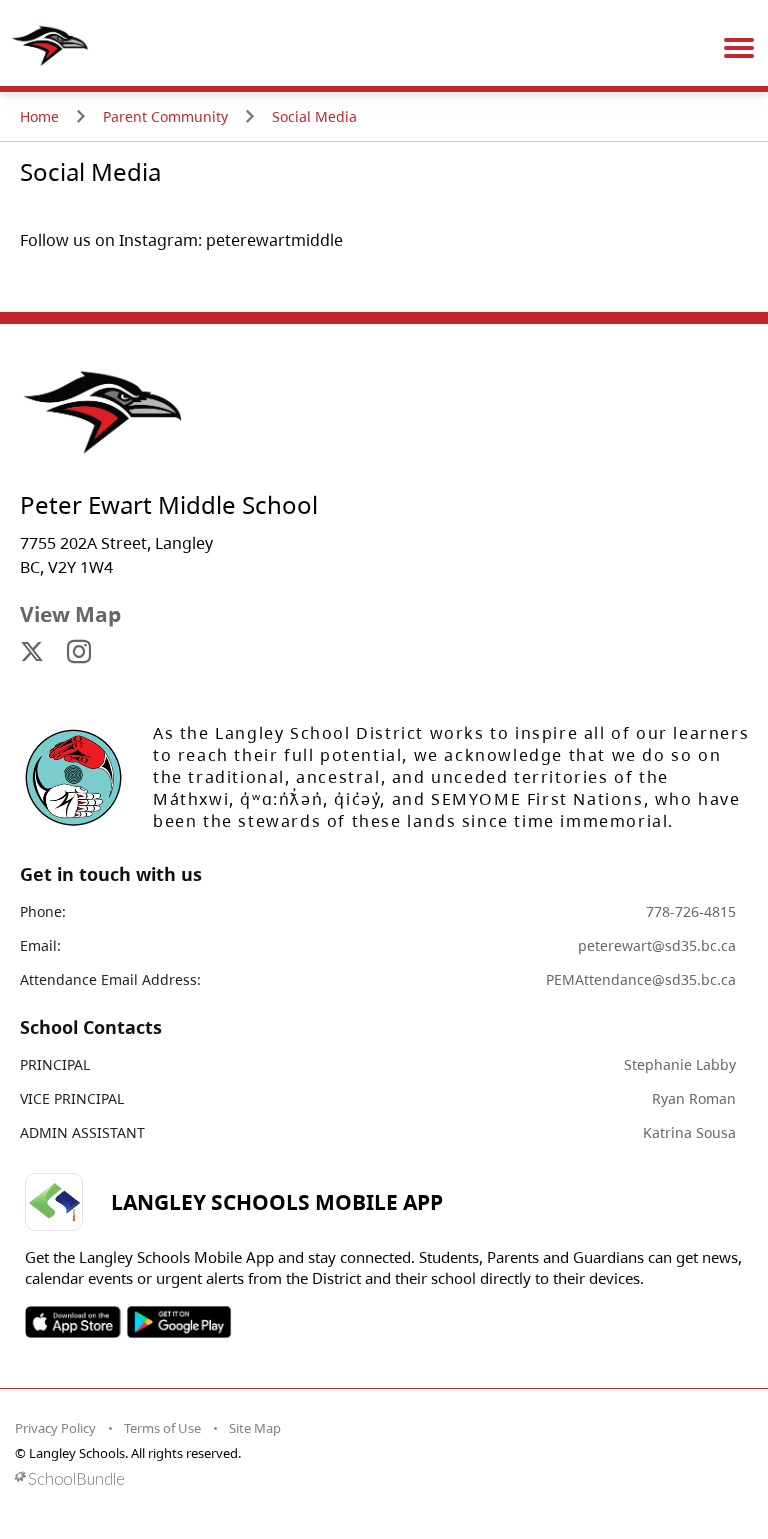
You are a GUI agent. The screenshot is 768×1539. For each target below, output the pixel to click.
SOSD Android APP (178, 1322)
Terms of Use (162, 1428)
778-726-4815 (691, 911)
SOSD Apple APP (73, 1322)
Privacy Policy (55, 1428)
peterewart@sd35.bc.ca (657, 945)
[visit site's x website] (32, 653)
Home (39, 116)
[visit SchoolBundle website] (379, 1478)
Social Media (314, 116)
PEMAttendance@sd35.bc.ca (641, 979)
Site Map (255, 1428)
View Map (70, 614)
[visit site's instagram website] (79, 653)
